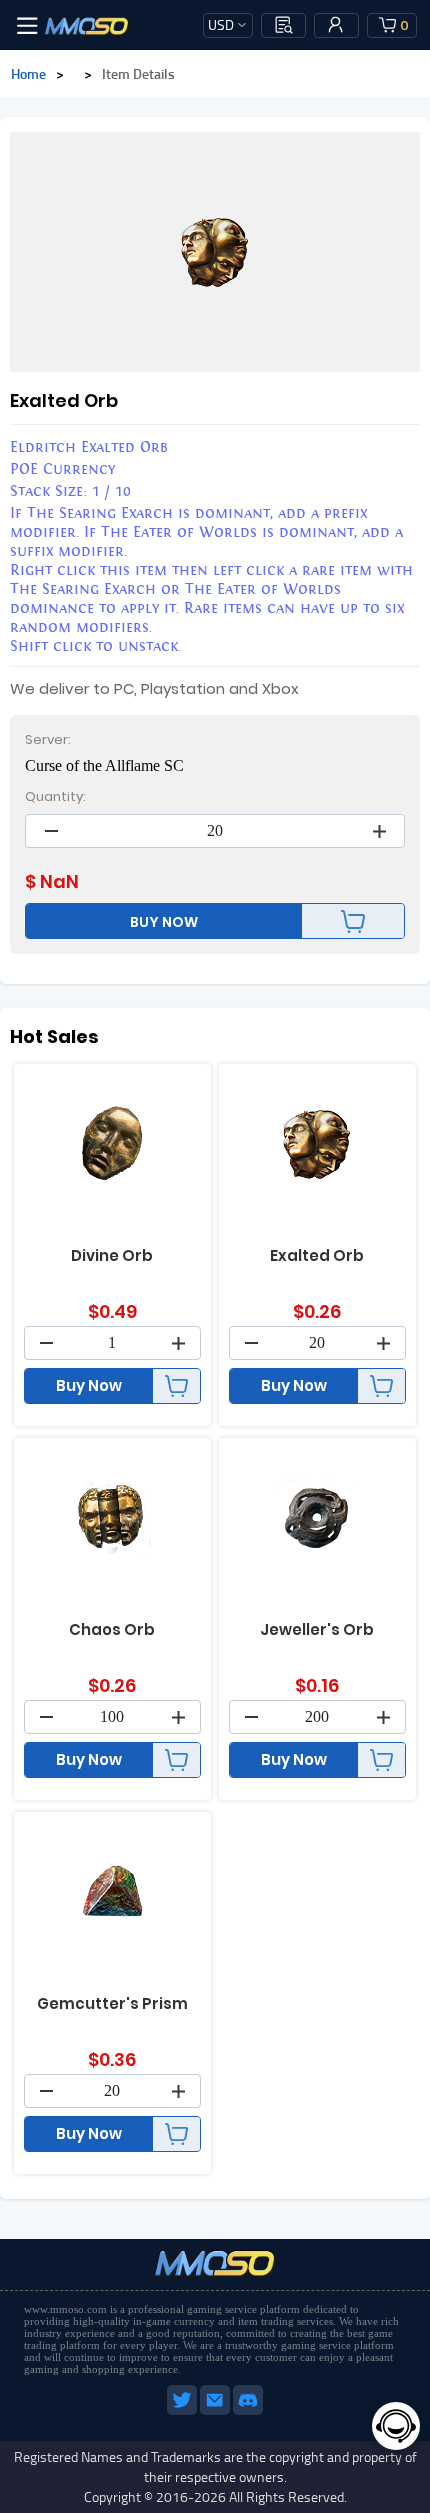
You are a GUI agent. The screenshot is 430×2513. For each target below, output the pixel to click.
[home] (87, 25)
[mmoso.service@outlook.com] (216, 2411)
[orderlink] (284, 25)
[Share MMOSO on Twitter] (183, 2411)
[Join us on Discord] (248, 2411)
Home (28, 73)
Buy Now (89, 1385)
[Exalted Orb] (215, 252)
